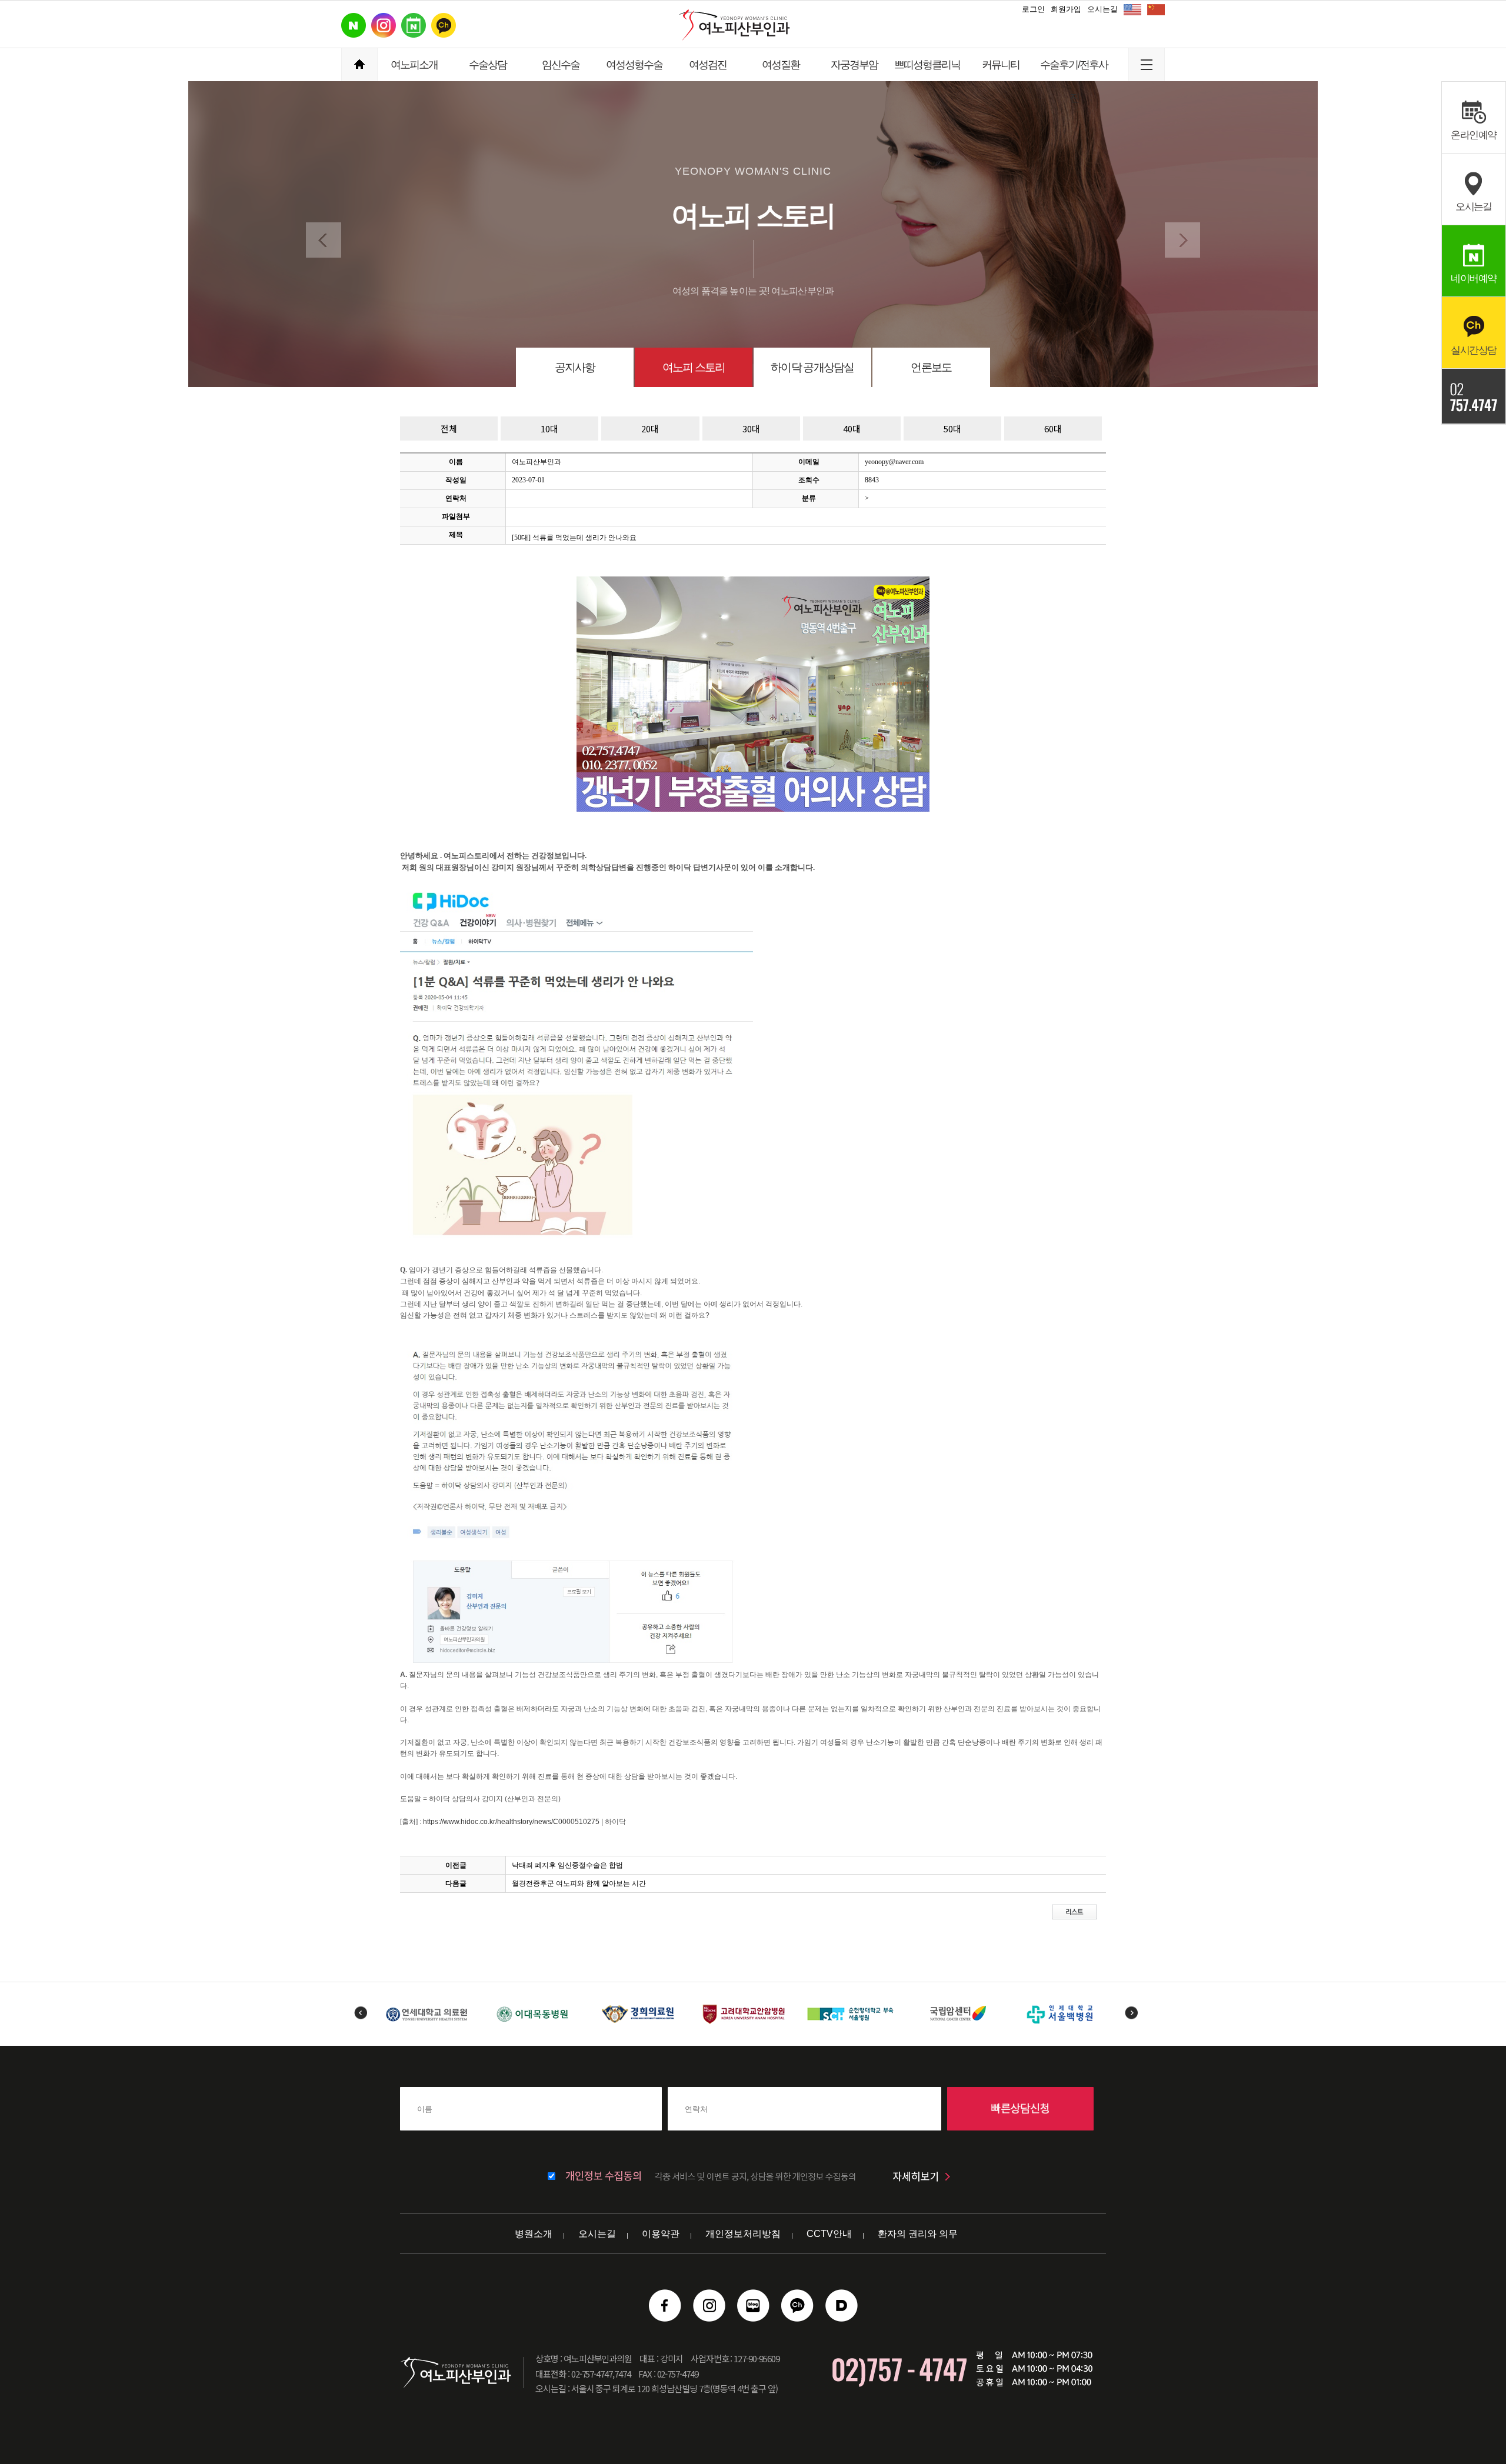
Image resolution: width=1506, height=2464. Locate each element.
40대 (852, 429)
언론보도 (931, 367)
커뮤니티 (1001, 65)
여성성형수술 (634, 65)
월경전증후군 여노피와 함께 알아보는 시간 (579, 1883)
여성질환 (781, 65)
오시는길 (1102, 9)
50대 (952, 429)
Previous (360, 2013)
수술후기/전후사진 (1074, 70)
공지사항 (575, 367)
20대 (650, 429)
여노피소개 (414, 65)
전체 (449, 429)
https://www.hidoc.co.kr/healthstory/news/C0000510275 (511, 1822)
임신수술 (561, 65)
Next (1131, 2013)
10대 (549, 429)
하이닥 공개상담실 (812, 367)
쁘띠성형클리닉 (927, 65)
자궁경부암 (854, 65)
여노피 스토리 (694, 367)
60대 (1053, 429)
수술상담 (488, 65)
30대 (751, 429)
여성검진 (708, 65)
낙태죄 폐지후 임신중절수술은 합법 (567, 1865)
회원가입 (1066, 9)
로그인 (1033, 9)
